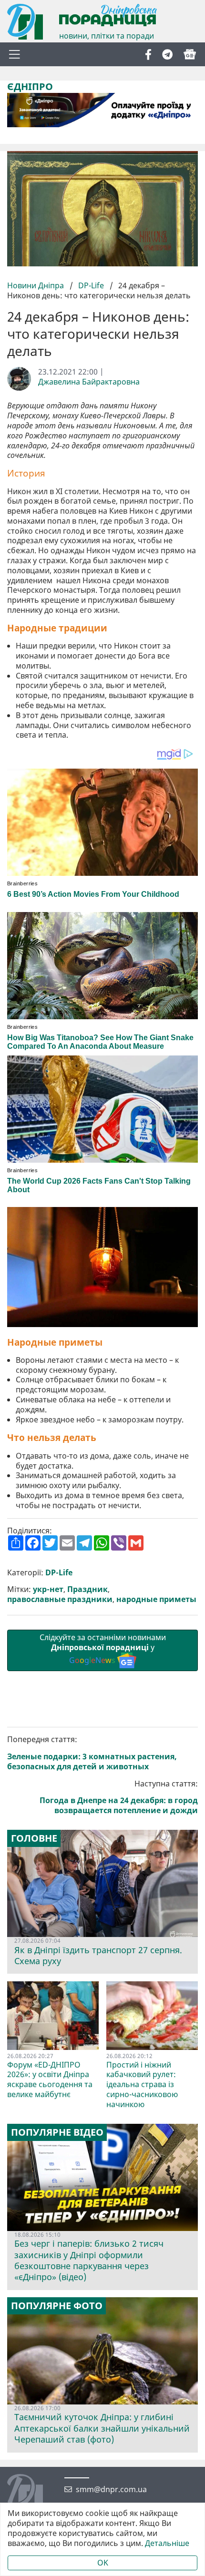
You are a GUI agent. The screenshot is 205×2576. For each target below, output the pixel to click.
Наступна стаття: (119, 1797)
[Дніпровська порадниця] (32, 2493)
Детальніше (167, 2543)
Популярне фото (57, 2306)
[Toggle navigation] (14, 54)
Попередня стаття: (92, 1753)
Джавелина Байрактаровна (89, 382)
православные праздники (60, 1599)
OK (103, 2563)
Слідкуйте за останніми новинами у (103, 1649)
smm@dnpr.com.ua (111, 2490)
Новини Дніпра (36, 285)
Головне (34, 1838)
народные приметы (156, 1599)
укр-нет (48, 1589)
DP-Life (91, 285)
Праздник (87, 1589)
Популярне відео (57, 2132)
